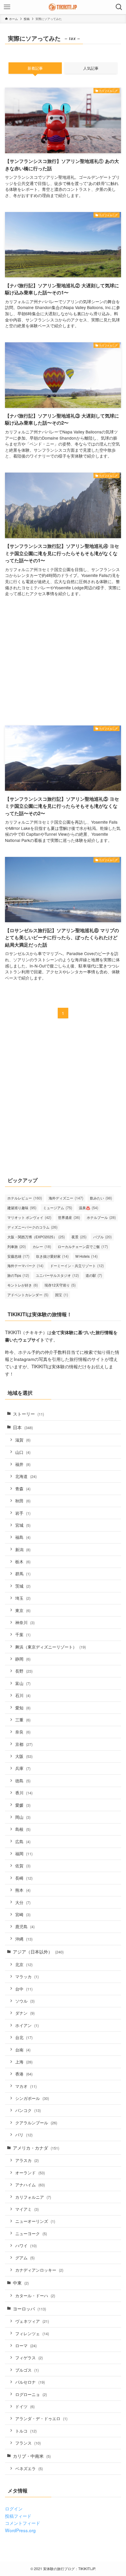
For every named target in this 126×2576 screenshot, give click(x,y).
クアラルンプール (36, 2123)
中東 (21, 2283)
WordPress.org (20, 2530)
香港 (24, 2074)
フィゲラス (29, 2358)
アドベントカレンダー (28, 1295)
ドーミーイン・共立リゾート (77, 1266)
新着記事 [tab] (35, 68)
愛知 (23, 1708)
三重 (23, 1720)
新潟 (23, 1549)
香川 (24, 1793)
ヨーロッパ (29, 2308)
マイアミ (27, 2209)
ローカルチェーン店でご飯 (83, 1246)
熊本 (23, 1890)
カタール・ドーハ (35, 2295)
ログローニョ (31, 2394)
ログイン (14, 2508)
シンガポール (32, 2098)
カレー (42, 1246)
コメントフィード (23, 2523)
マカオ (26, 2086)
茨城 (23, 1586)
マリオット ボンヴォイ (29, 1217)
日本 (23, 1427)
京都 (24, 1744)
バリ (24, 2135)
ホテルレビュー (25, 1198)
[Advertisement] (63, 662)
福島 (23, 1537)
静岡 (23, 1659)
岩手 (23, 1513)
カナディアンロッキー (39, 2270)
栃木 (23, 1561)
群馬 (23, 1574)
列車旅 (17, 1246)
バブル (102, 1237)
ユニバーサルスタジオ (57, 1275)
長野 (24, 1671)
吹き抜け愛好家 (52, 1256)
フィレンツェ (32, 2333)
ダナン (25, 2013)
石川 (23, 1695)
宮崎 (23, 1914)
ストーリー (28, 1414)
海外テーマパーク (25, 1266)
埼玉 (23, 1598)
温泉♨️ (88, 1208)
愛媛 (23, 1805)
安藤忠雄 (18, 1256)
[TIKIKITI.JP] (63, 7)
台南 (23, 2050)
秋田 (23, 1501)
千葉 (23, 1634)
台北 (24, 2037)
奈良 (23, 1732)
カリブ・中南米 (32, 2456)
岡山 (23, 1817)
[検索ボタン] (119, 7)
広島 (23, 1841)
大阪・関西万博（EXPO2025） (36, 1237)
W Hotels (86, 1256)
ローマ (26, 2345)
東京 (23, 1610)
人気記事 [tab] (91, 68)
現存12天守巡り (60, 1285)
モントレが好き (23, 1285)
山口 (23, 1452)
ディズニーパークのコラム (32, 1227)
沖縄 (24, 1939)
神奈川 (25, 1622)
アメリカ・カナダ (36, 2148)
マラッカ (27, 1976)
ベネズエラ (29, 2468)
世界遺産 (69, 1217)
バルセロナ (30, 2382)
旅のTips (18, 1275)
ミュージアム (58, 1208)
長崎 (24, 1878)
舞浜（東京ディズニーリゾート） (51, 1647)
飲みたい (101, 1198)
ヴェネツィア (32, 2321)
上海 (24, 2062)
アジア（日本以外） (38, 1951)
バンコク (28, 2110)
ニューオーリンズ (35, 2221)
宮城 (23, 1525)
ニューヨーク (31, 2233)
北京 (24, 1964)
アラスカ (27, 2160)
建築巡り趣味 (22, 1208)
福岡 (24, 1853)
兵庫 (23, 1768)
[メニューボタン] (7, 7)
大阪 (24, 1756)
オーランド (30, 2173)
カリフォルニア (33, 2197)
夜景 (79, 1237)
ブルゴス (27, 2370)
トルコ (26, 2431)
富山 (23, 1683)
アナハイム (30, 2185)
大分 (23, 1902)
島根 (23, 1829)
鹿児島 (25, 1926)
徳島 (23, 1781)
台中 (24, 1989)
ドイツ (25, 2406)
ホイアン (27, 2025)
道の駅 (94, 1275)
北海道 (26, 1476)
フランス (28, 2443)
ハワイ (26, 2245)
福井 (23, 1464)
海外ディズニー (66, 1198)
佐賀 (23, 1866)
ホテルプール (101, 1217)
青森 (23, 1489)
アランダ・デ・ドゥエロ (41, 2418)
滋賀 (23, 1440)
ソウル (25, 2001)
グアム (25, 2258)
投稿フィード (18, 2516)
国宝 (62, 1295)
